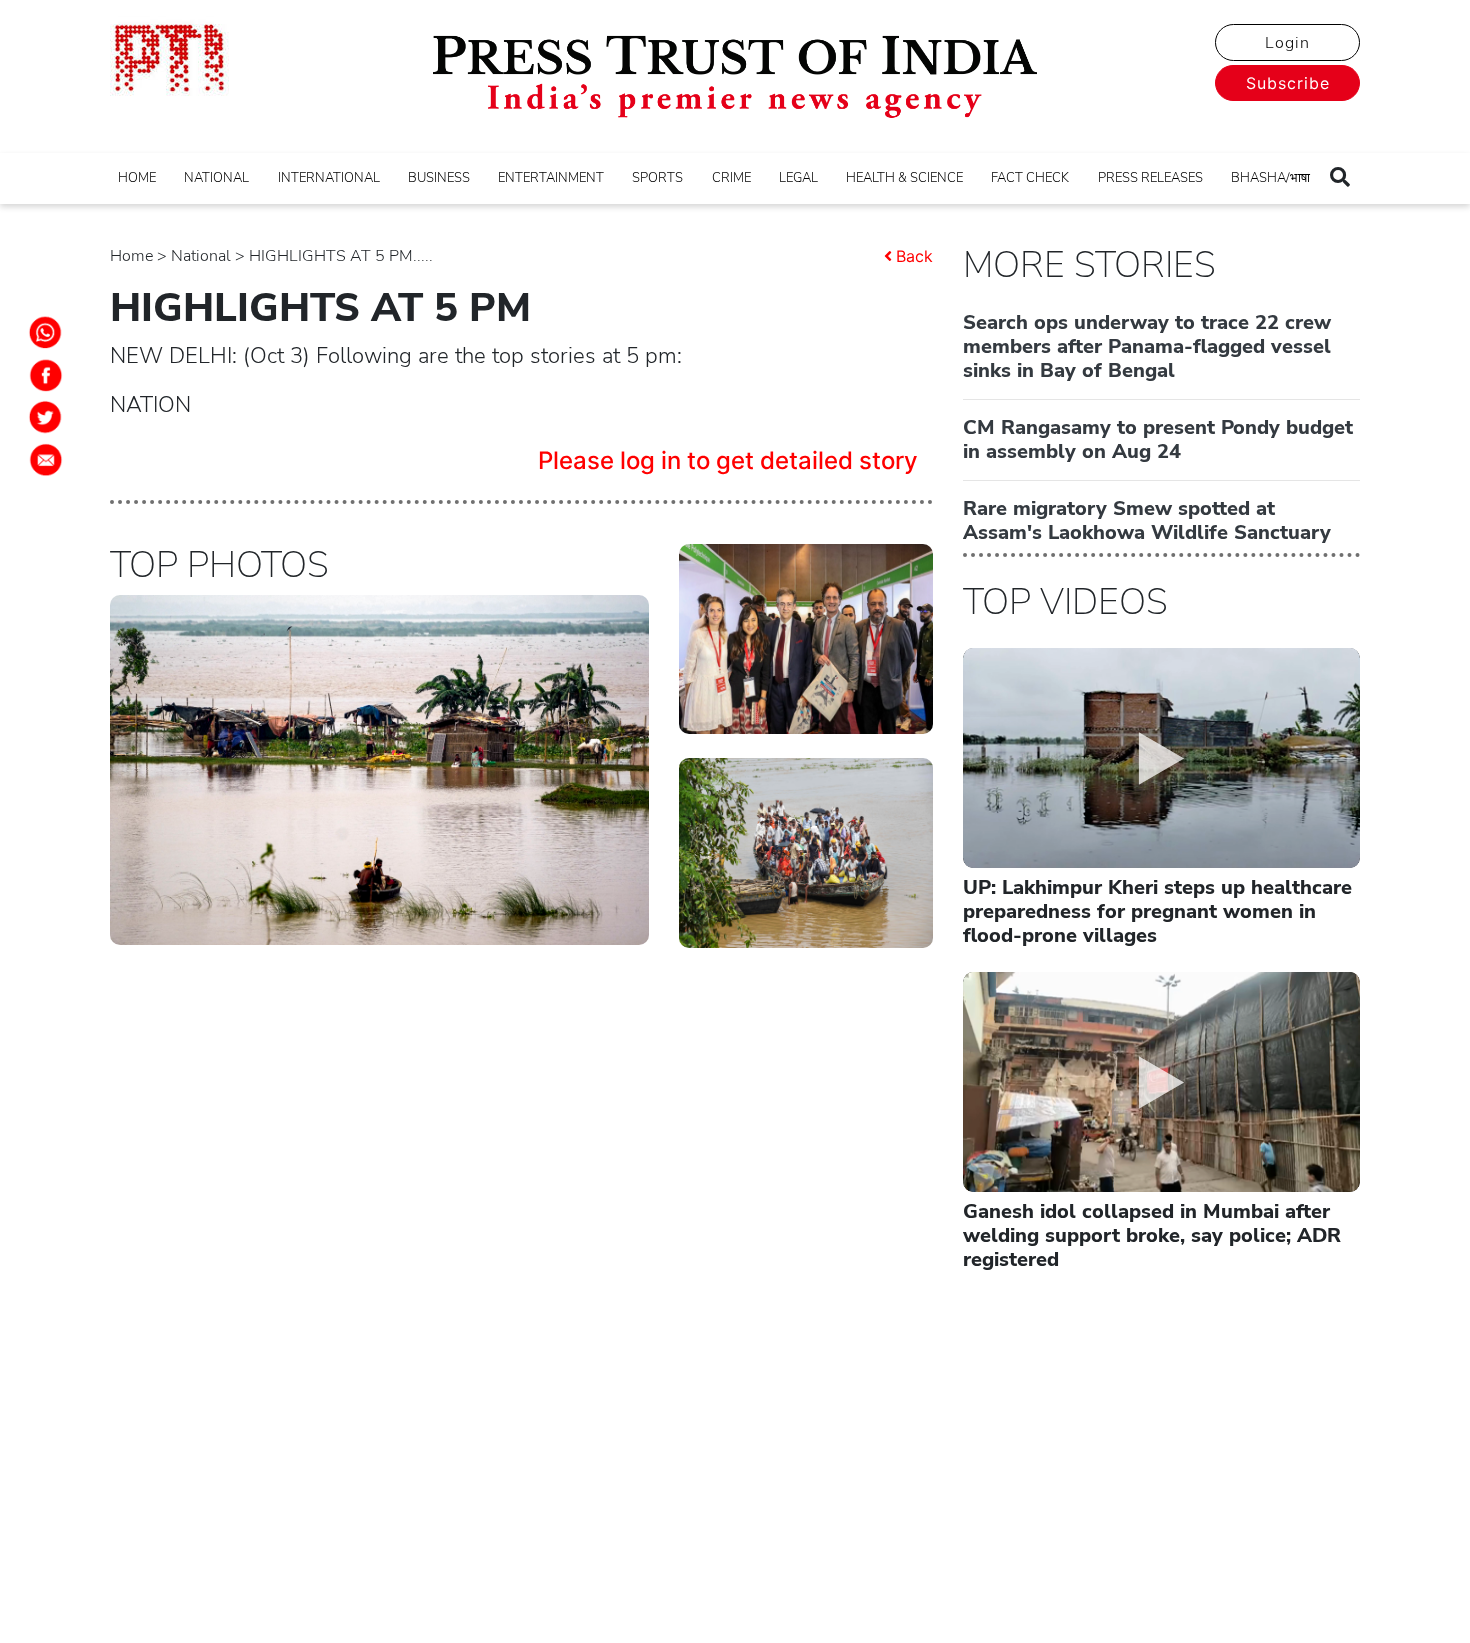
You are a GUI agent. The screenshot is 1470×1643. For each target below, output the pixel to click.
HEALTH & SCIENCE (904, 178)
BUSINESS (439, 178)
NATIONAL (216, 178)
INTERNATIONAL (329, 178)
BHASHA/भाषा (1270, 178)
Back (914, 256)
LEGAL (798, 178)
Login (1287, 43)
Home (131, 256)
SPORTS (657, 178)
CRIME (731, 178)
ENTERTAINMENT (551, 178)
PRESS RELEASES (1150, 178)
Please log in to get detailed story (728, 460)
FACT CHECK (1030, 178)
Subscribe (1288, 83)
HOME (137, 178)
